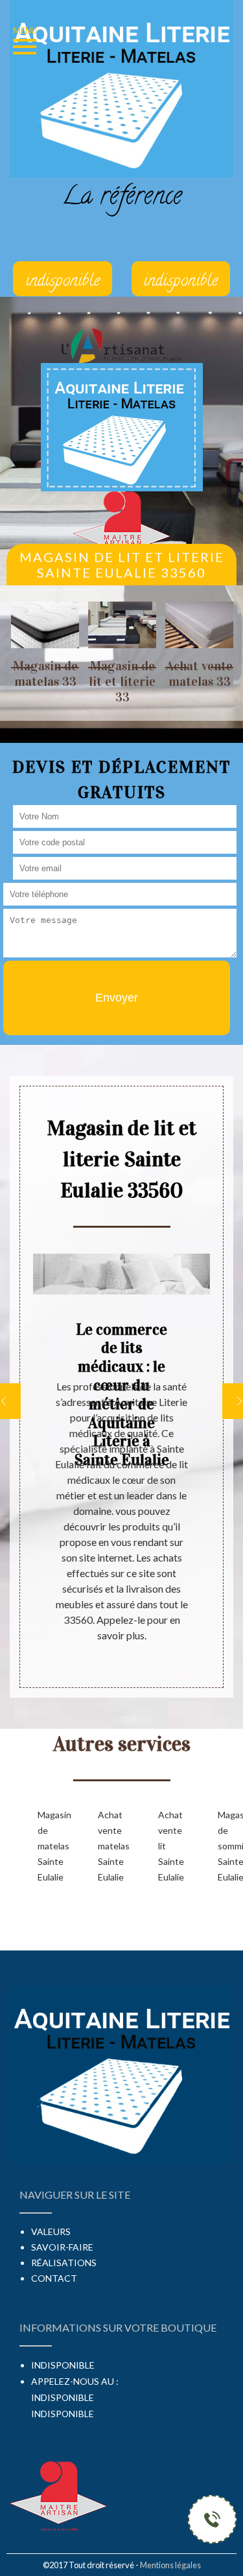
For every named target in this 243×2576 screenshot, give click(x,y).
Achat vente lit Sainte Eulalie (168, 1846)
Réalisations (64, 2263)
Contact (54, 2278)
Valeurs (51, 2231)
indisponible (63, 2397)
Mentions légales (170, 2565)
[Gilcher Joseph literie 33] (122, 426)
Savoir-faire (62, 2247)
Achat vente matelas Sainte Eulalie (107, 1846)
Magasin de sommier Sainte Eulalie (227, 1846)
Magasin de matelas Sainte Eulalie (47, 1846)
